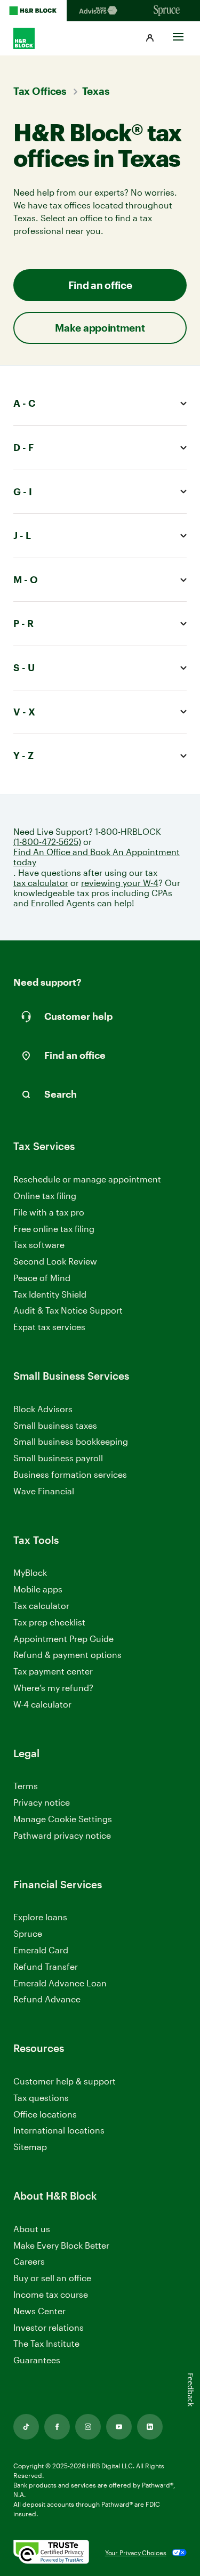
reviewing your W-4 (120, 883)
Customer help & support (65, 2082)
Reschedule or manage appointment (87, 1179)
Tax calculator (41, 1605)
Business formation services (70, 1474)
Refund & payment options (67, 1655)
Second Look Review (55, 1261)
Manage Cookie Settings (63, 1819)
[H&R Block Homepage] (33, 11)
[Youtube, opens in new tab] (119, 2427)
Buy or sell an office (52, 2278)
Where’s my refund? (53, 1688)
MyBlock (30, 1572)
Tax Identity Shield (50, 1294)
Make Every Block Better (61, 2245)
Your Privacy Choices (136, 2553)
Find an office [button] (100, 285)
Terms (26, 1786)
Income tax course (51, 2294)
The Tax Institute (46, 2344)
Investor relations (49, 2328)
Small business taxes (55, 1425)
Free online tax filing (54, 1229)
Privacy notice (42, 1802)
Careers (29, 2262)
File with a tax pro (49, 1212)
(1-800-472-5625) (47, 842)
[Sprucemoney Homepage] (167, 11)
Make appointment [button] (100, 328)
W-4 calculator (42, 1704)
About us (32, 2229)
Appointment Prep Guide (63, 1639)
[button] (150, 38)
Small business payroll (58, 1458)
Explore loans (40, 1917)
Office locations (45, 2115)
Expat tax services (49, 1327)
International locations (59, 2131)
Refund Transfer (46, 1966)
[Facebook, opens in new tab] (57, 2427)
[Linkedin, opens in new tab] (150, 2427)
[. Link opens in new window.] (51, 2553)
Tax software (39, 1245)
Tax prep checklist (49, 1622)
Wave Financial (44, 1491)
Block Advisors (43, 1409)
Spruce (28, 1933)
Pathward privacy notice (62, 1835)
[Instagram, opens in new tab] (88, 2427)
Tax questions (41, 2098)
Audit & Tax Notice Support (68, 1310)
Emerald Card (41, 1950)
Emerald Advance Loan (60, 1983)
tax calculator (41, 883)
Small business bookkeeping (71, 1441)
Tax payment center (53, 1671)
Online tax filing (45, 1196)
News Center (39, 2311)
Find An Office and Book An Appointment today (97, 857)
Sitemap (30, 2147)
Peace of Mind (42, 1278)
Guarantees (37, 2360)
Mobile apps (38, 1589)
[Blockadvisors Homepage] (100, 11)
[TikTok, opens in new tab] (26, 2427)
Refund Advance (47, 1999)
